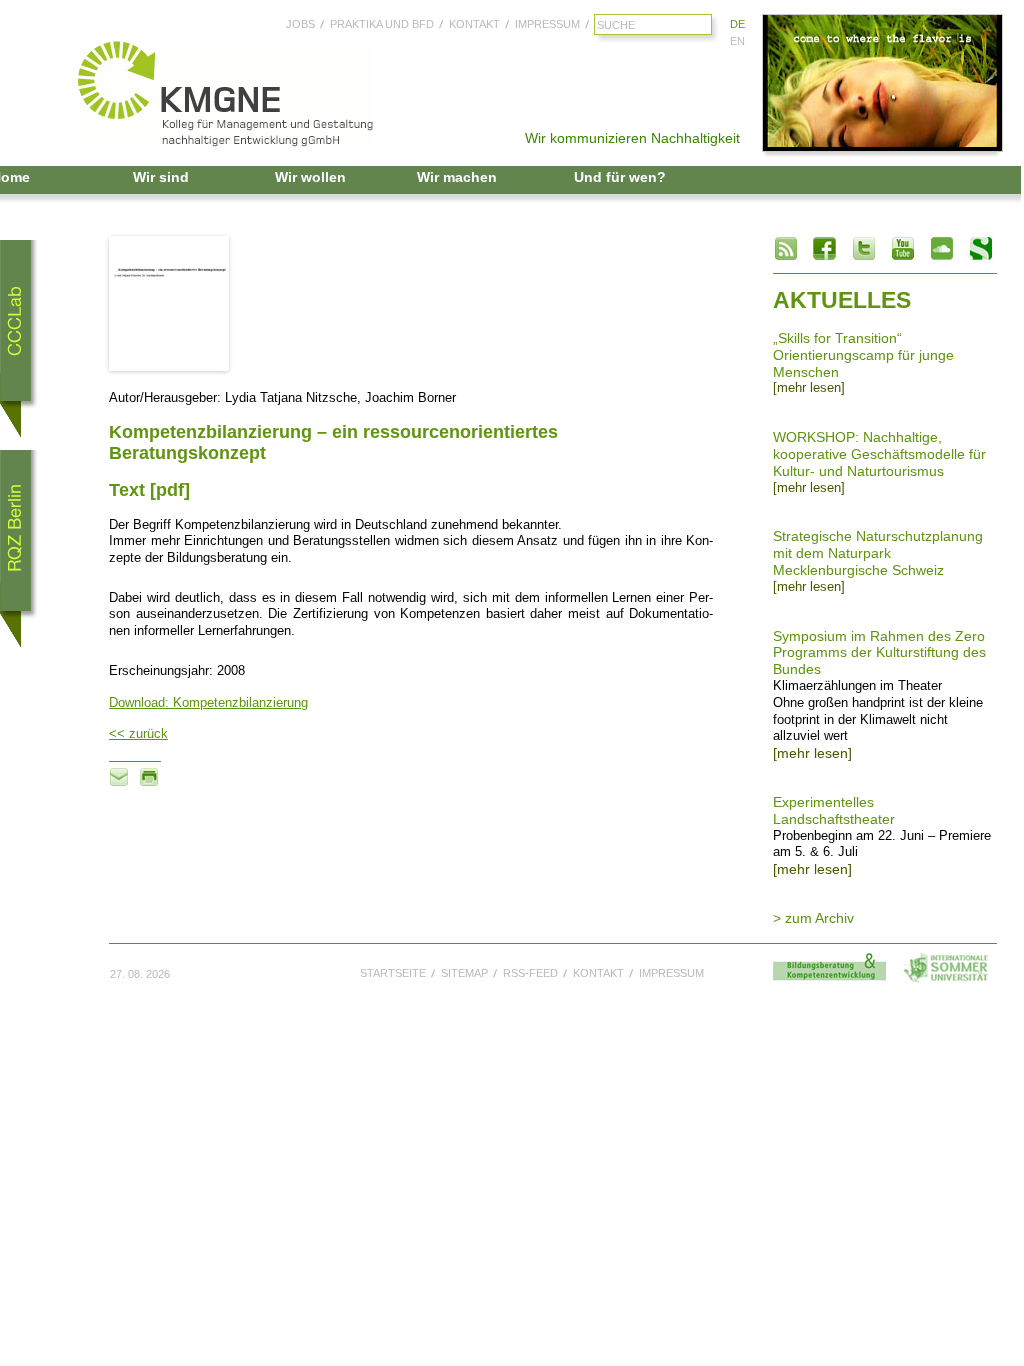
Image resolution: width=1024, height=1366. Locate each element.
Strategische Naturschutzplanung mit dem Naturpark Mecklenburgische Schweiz (878, 553)
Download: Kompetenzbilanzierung (208, 703)
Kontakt (474, 24)
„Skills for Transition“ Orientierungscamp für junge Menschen (863, 355)
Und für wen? (620, 177)
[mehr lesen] (809, 388)
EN (737, 41)
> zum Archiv (813, 918)
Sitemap (464, 973)
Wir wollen (310, 177)
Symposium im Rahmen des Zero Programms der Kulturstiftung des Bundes (879, 653)
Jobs (300, 24)
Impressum (547, 24)
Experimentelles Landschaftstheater (834, 810)
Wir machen (457, 177)
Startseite (393, 973)
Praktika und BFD (382, 24)
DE (737, 24)
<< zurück (138, 734)
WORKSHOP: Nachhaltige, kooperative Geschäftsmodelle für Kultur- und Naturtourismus (879, 454)
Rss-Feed (530, 973)
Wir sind (161, 177)
